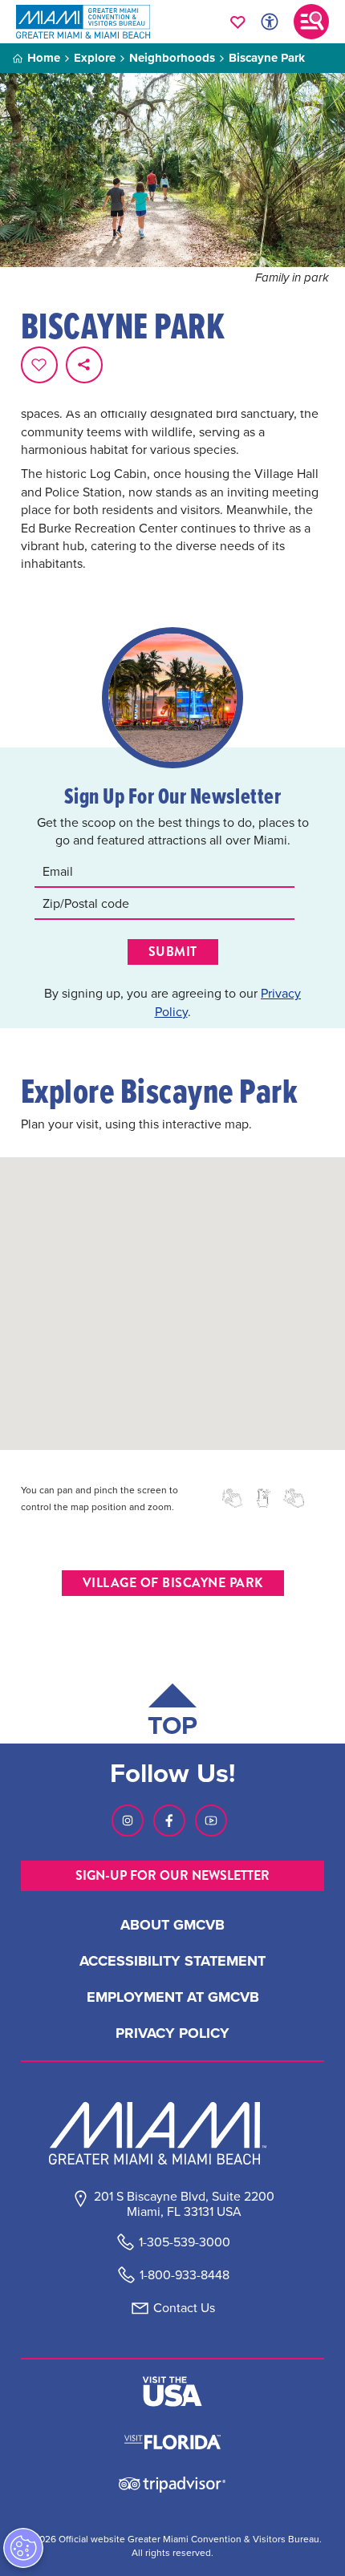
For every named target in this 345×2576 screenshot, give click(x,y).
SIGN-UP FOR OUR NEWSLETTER (172, 1875)
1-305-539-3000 (185, 2242)
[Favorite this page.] (39, 365)
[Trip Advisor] (172, 2483)
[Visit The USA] (172, 2392)
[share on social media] (84, 365)
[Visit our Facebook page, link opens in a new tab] (169, 1821)
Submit (173, 952)
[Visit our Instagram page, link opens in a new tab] (128, 1821)
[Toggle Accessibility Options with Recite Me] (270, 22)
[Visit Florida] (172, 2440)
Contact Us (184, 2308)
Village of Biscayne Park (173, 1583)
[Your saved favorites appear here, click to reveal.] (238, 22)
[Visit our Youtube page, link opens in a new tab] (211, 1821)
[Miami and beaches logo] (172, 2133)
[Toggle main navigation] (311, 22)
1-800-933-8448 (185, 2275)
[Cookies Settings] (23, 2548)
